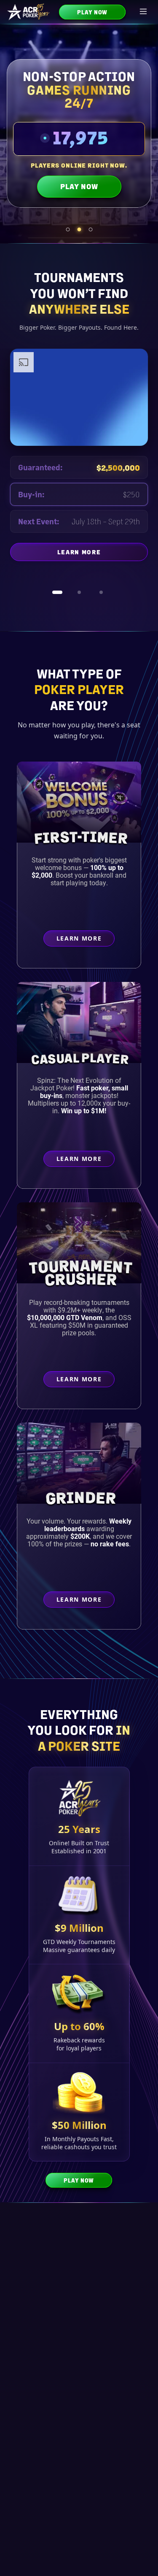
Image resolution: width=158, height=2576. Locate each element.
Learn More (103, 562)
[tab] (68, 229)
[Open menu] (144, 12)
